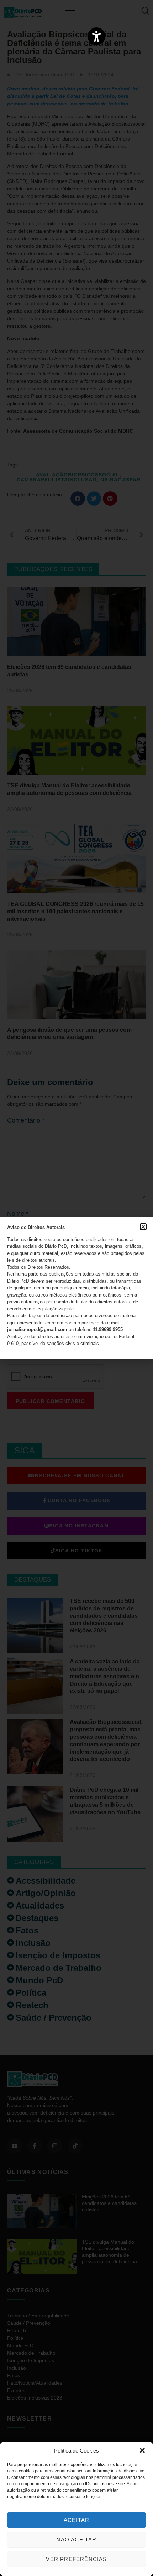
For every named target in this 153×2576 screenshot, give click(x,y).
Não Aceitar (76, 2540)
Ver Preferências (76, 2559)
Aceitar (76, 2520)
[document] (76, 1288)
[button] (142, 2450)
